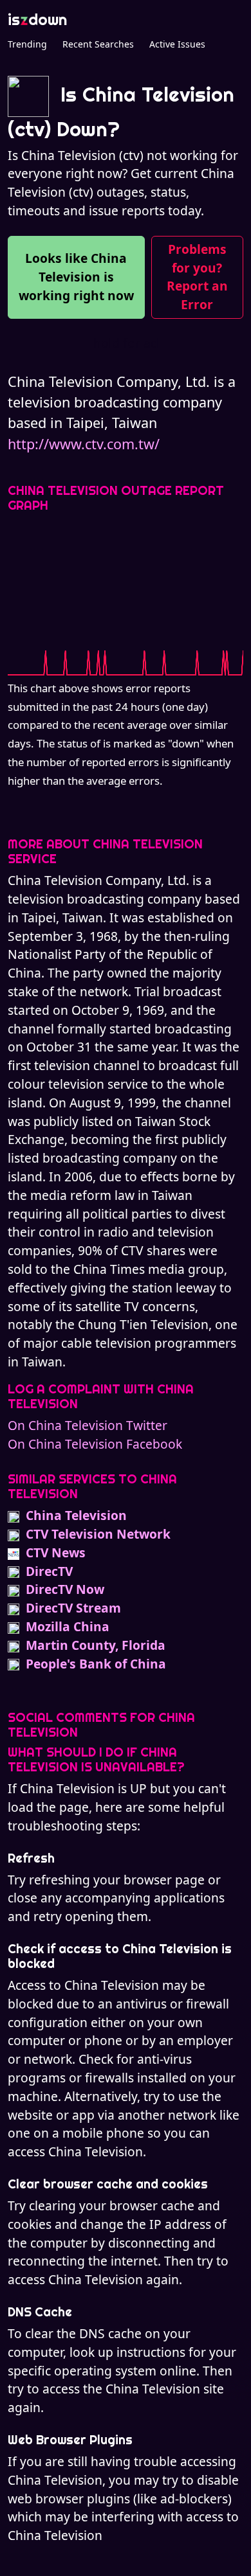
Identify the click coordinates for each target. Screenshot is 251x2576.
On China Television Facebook (95, 1444)
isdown (37, 19)
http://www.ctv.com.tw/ (84, 444)
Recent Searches (98, 44)
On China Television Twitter (88, 1425)
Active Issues (177, 44)
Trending (27, 44)
